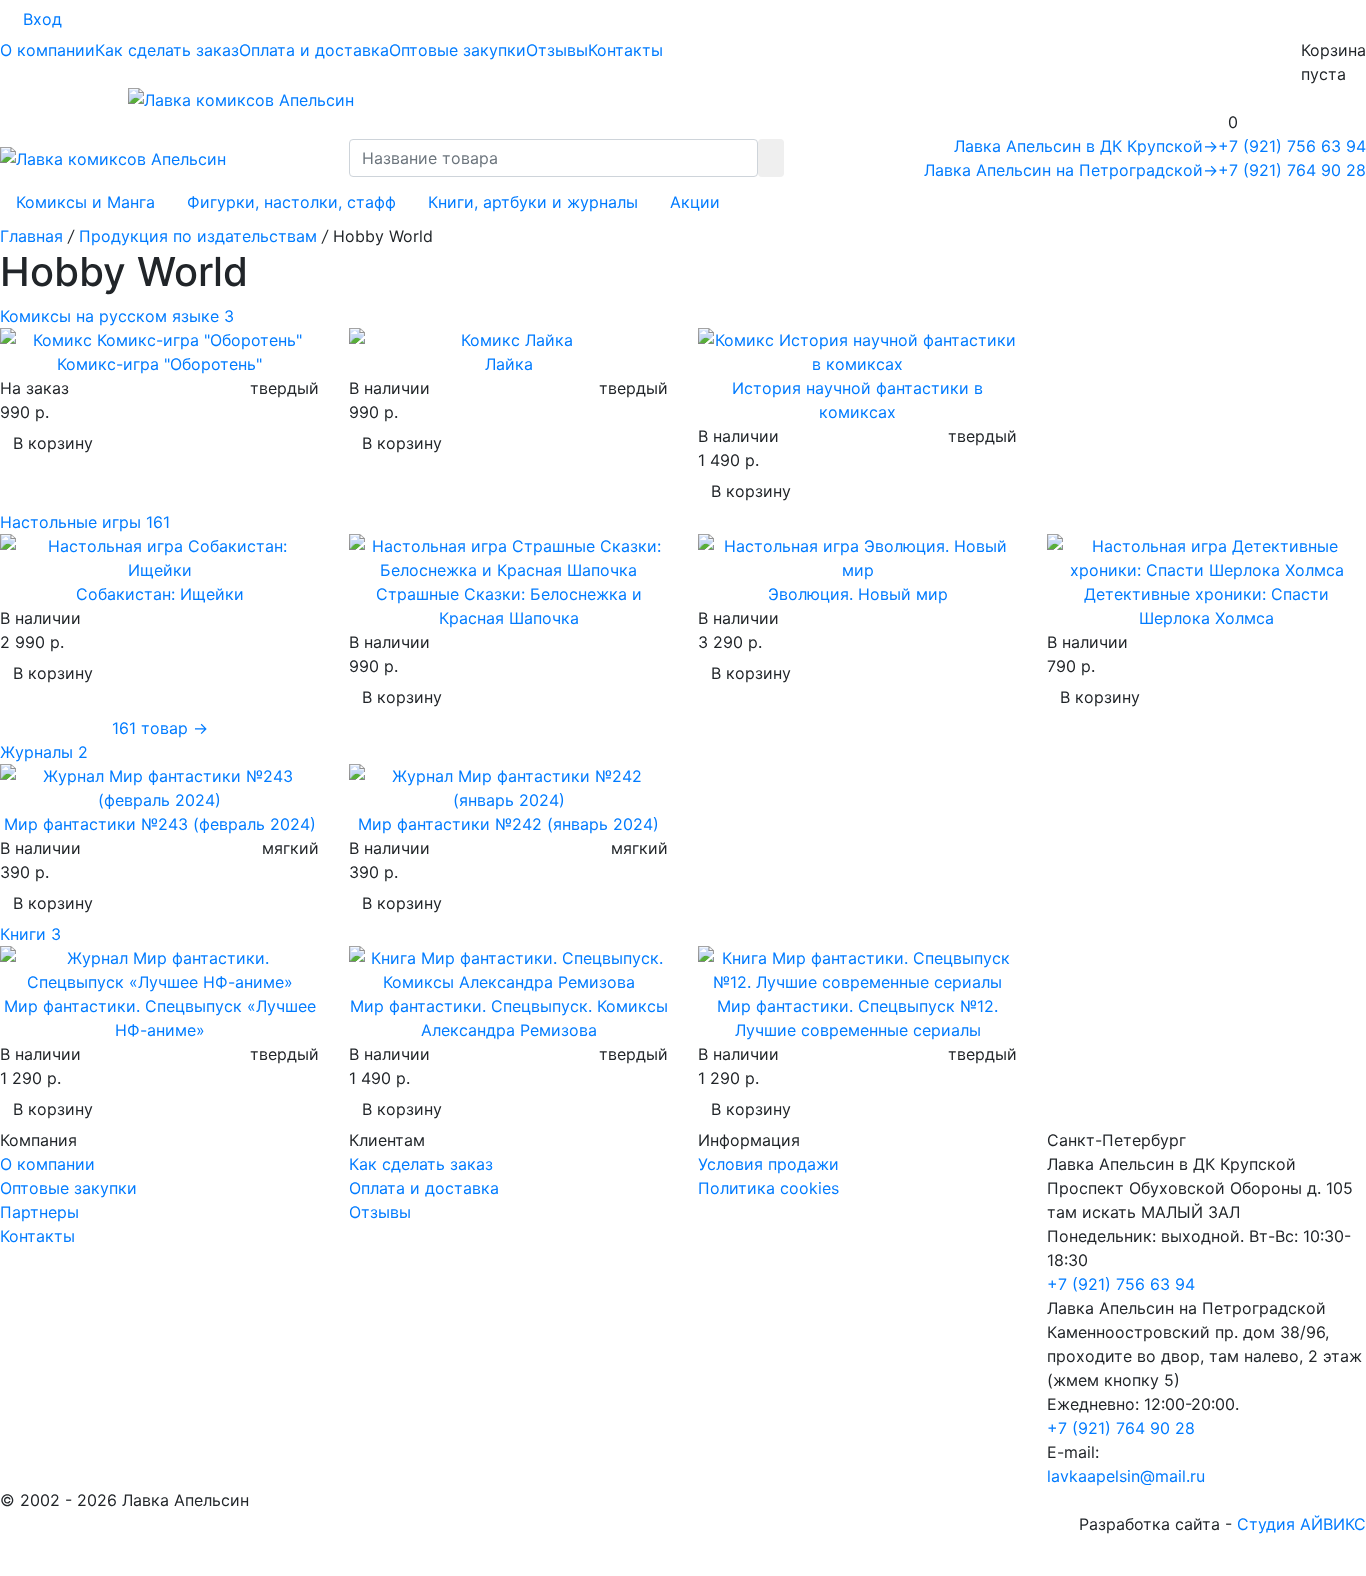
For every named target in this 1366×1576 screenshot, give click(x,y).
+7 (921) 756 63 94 (1292, 146)
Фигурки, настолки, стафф (291, 202)
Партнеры (39, 1212)
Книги (30, 934)
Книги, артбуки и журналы (533, 202)
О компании (47, 50)
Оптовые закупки (457, 50)
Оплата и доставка (314, 50)
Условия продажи (768, 1164)
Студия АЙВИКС (1301, 1524)
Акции (695, 202)
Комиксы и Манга (85, 202)
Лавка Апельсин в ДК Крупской (1086, 146)
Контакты (625, 50)
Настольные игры (85, 522)
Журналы (44, 752)
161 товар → (160, 728)
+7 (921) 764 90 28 (1292, 170)
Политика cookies (768, 1188)
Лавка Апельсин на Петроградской (1071, 170)
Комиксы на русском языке (117, 316)
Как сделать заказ (167, 50)
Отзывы (557, 50)
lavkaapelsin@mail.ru (1126, 1476)
